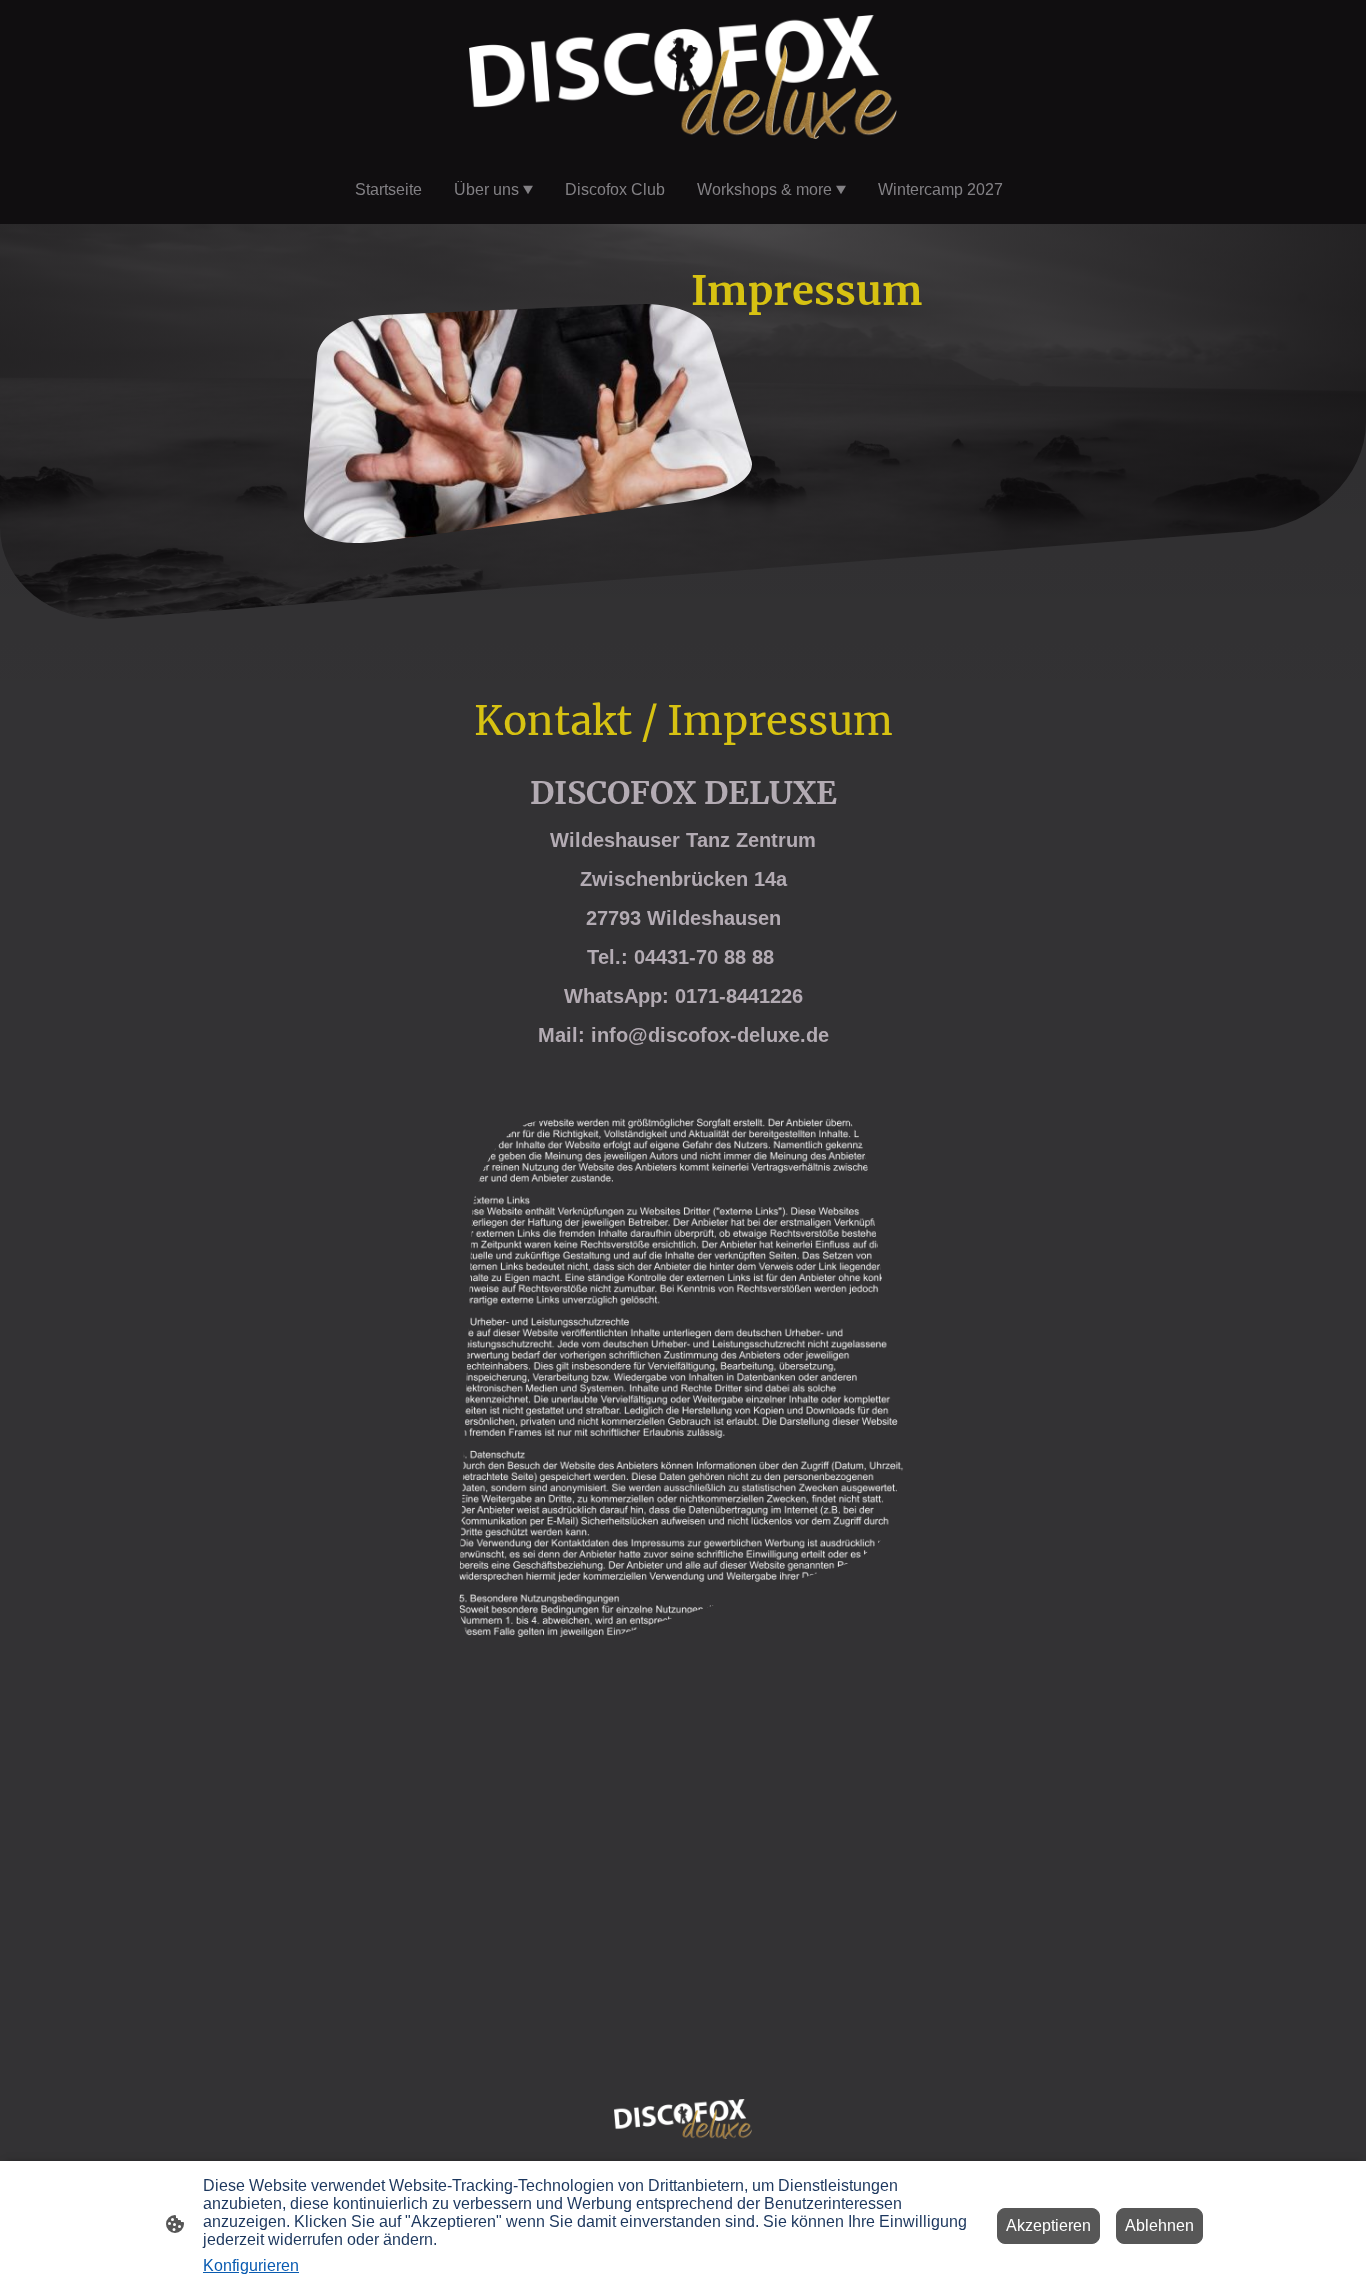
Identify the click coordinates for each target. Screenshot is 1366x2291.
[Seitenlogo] (683, 77)
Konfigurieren (251, 2265)
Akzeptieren (1048, 2225)
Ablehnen (1159, 2225)
